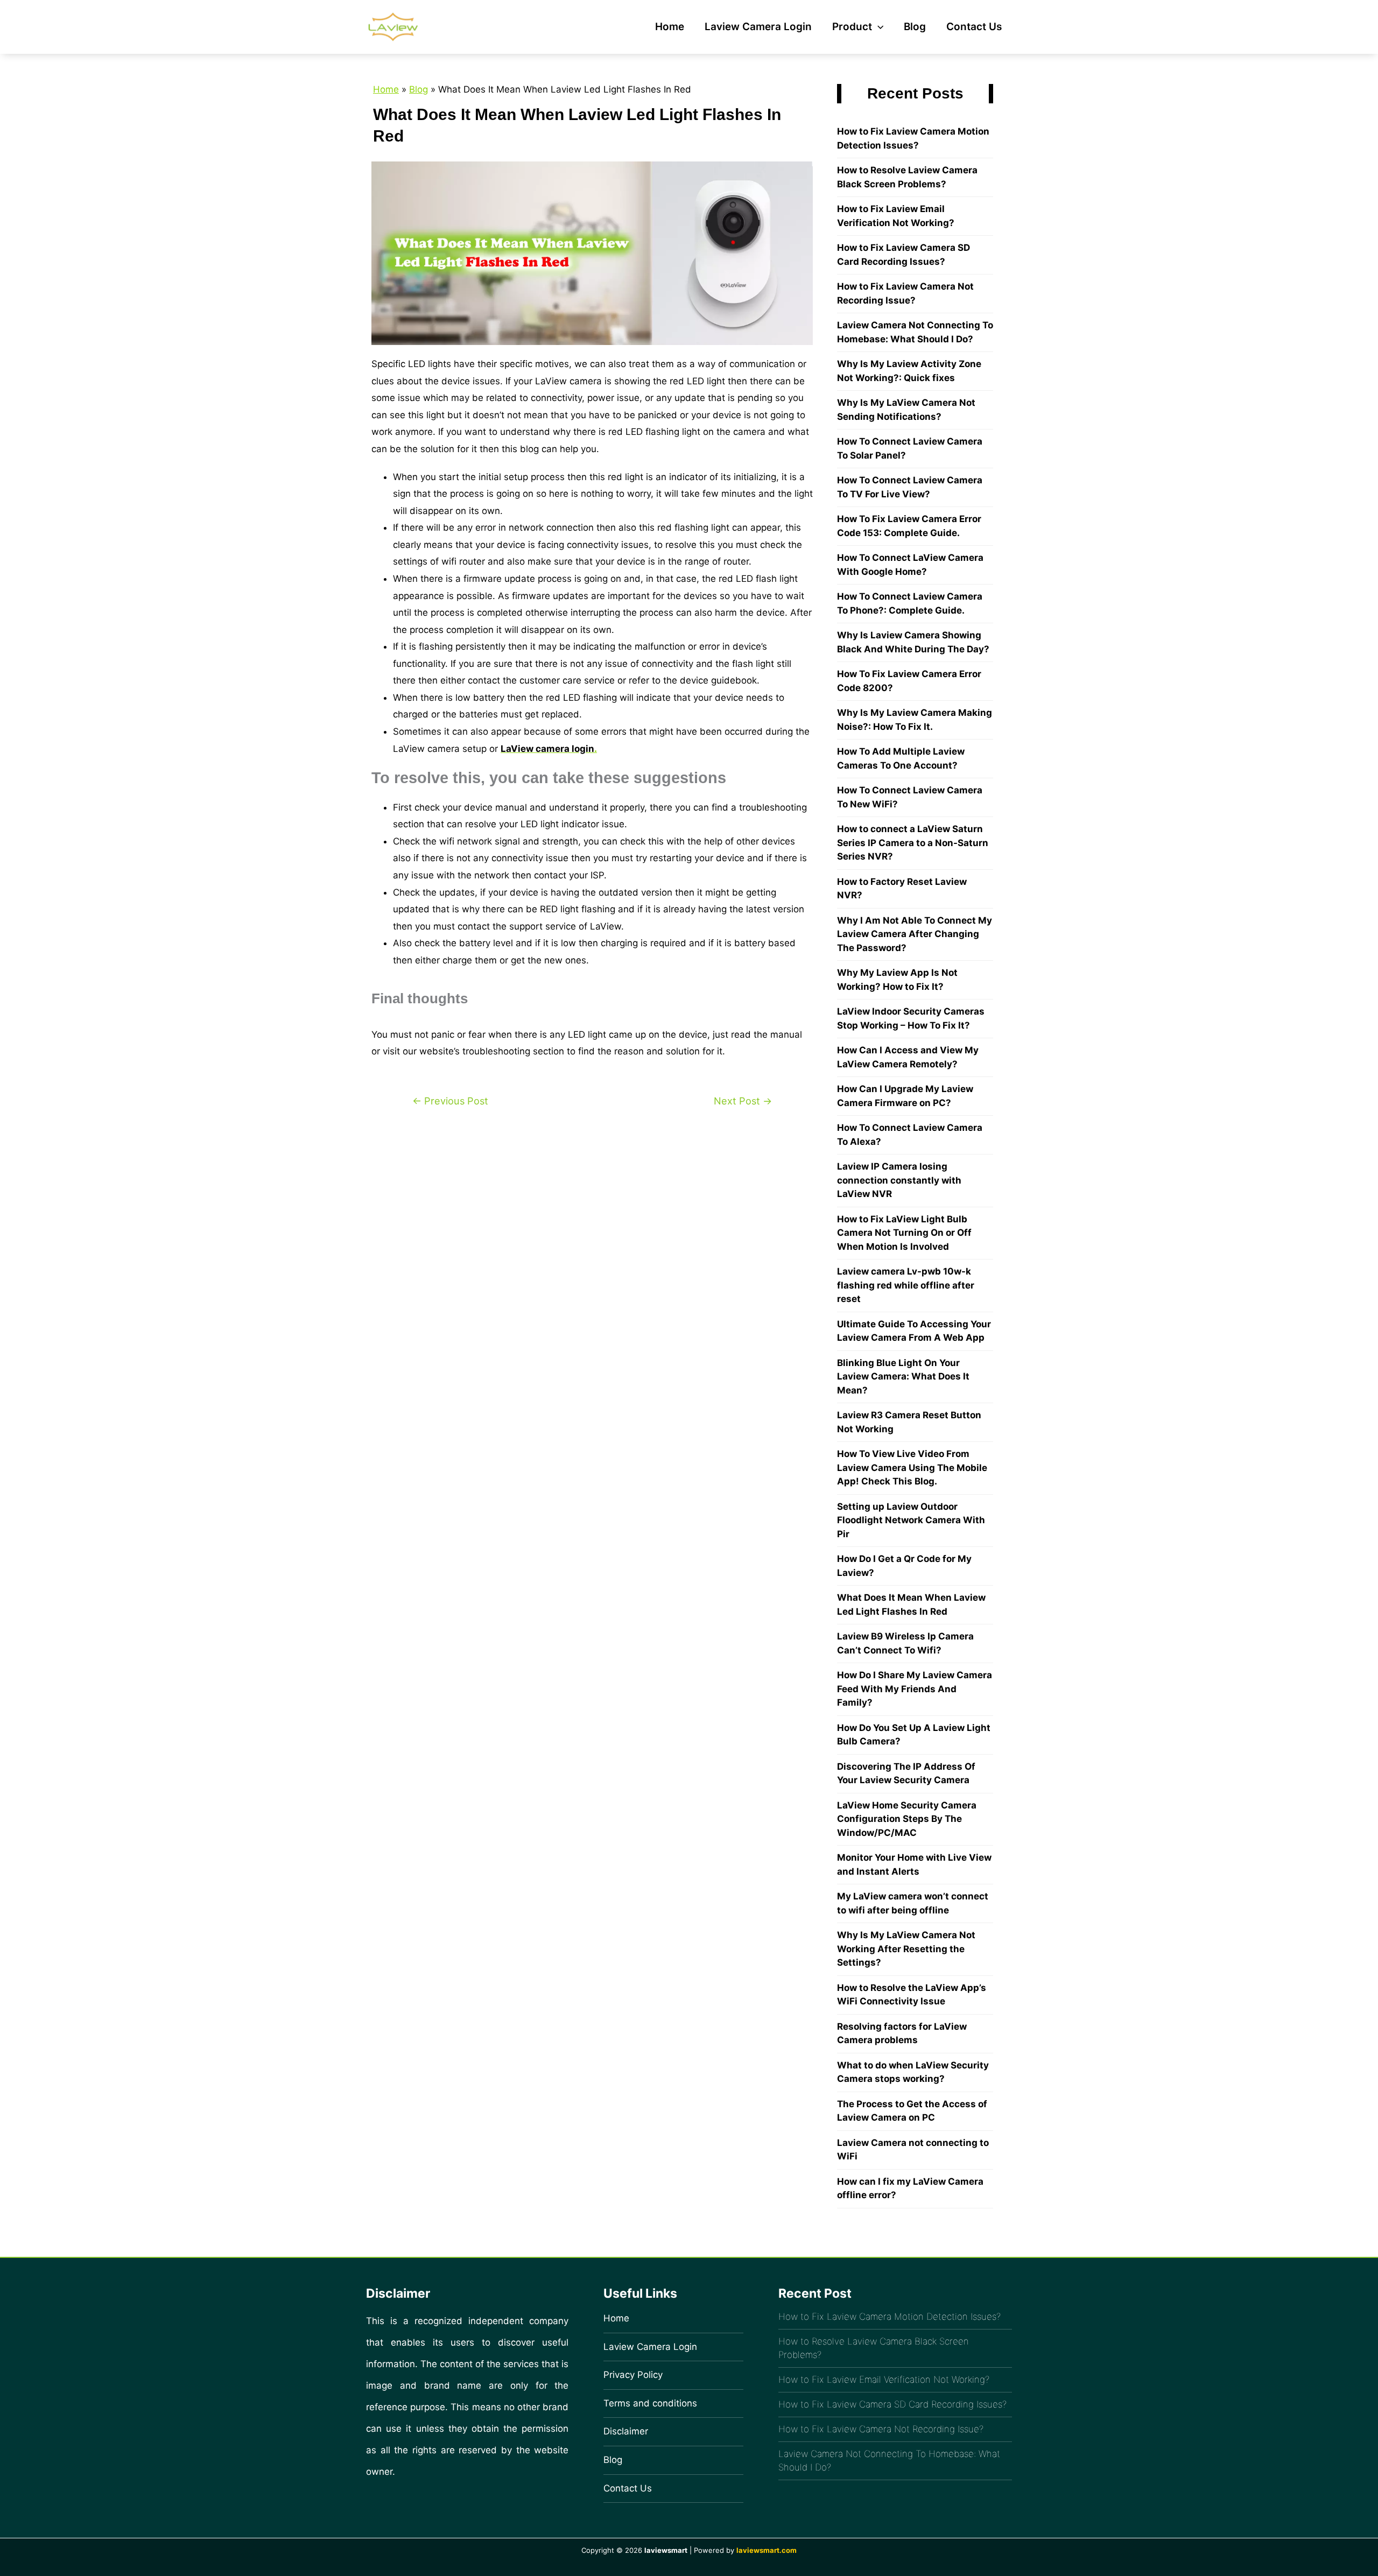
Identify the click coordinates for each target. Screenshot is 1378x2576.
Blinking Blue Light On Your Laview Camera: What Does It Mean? (903, 1377)
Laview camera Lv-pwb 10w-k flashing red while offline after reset (906, 1285)
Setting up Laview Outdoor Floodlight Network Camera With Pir (911, 1520)
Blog (915, 27)
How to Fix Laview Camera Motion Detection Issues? (890, 2317)
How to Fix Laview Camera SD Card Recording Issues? (892, 2404)
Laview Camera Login (758, 27)
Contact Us (974, 27)
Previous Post (450, 1101)
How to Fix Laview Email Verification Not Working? (884, 2380)
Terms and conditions (650, 2403)
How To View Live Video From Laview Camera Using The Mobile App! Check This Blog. (912, 1468)
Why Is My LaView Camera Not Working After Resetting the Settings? (906, 1949)
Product (852, 27)
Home (670, 27)
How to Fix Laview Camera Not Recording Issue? (881, 2429)
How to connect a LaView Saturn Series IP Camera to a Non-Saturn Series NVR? (913, 843)
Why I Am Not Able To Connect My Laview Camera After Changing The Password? (915, 934)
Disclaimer (626, 2431)
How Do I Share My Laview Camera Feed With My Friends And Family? (915, 1689)
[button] (878, 27)
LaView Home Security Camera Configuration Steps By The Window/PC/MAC (907, 1819)
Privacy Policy (633, 2375)
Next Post (743, 1101)
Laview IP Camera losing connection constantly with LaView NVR (899, 1180)
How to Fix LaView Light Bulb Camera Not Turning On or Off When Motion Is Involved (904, 1233)
